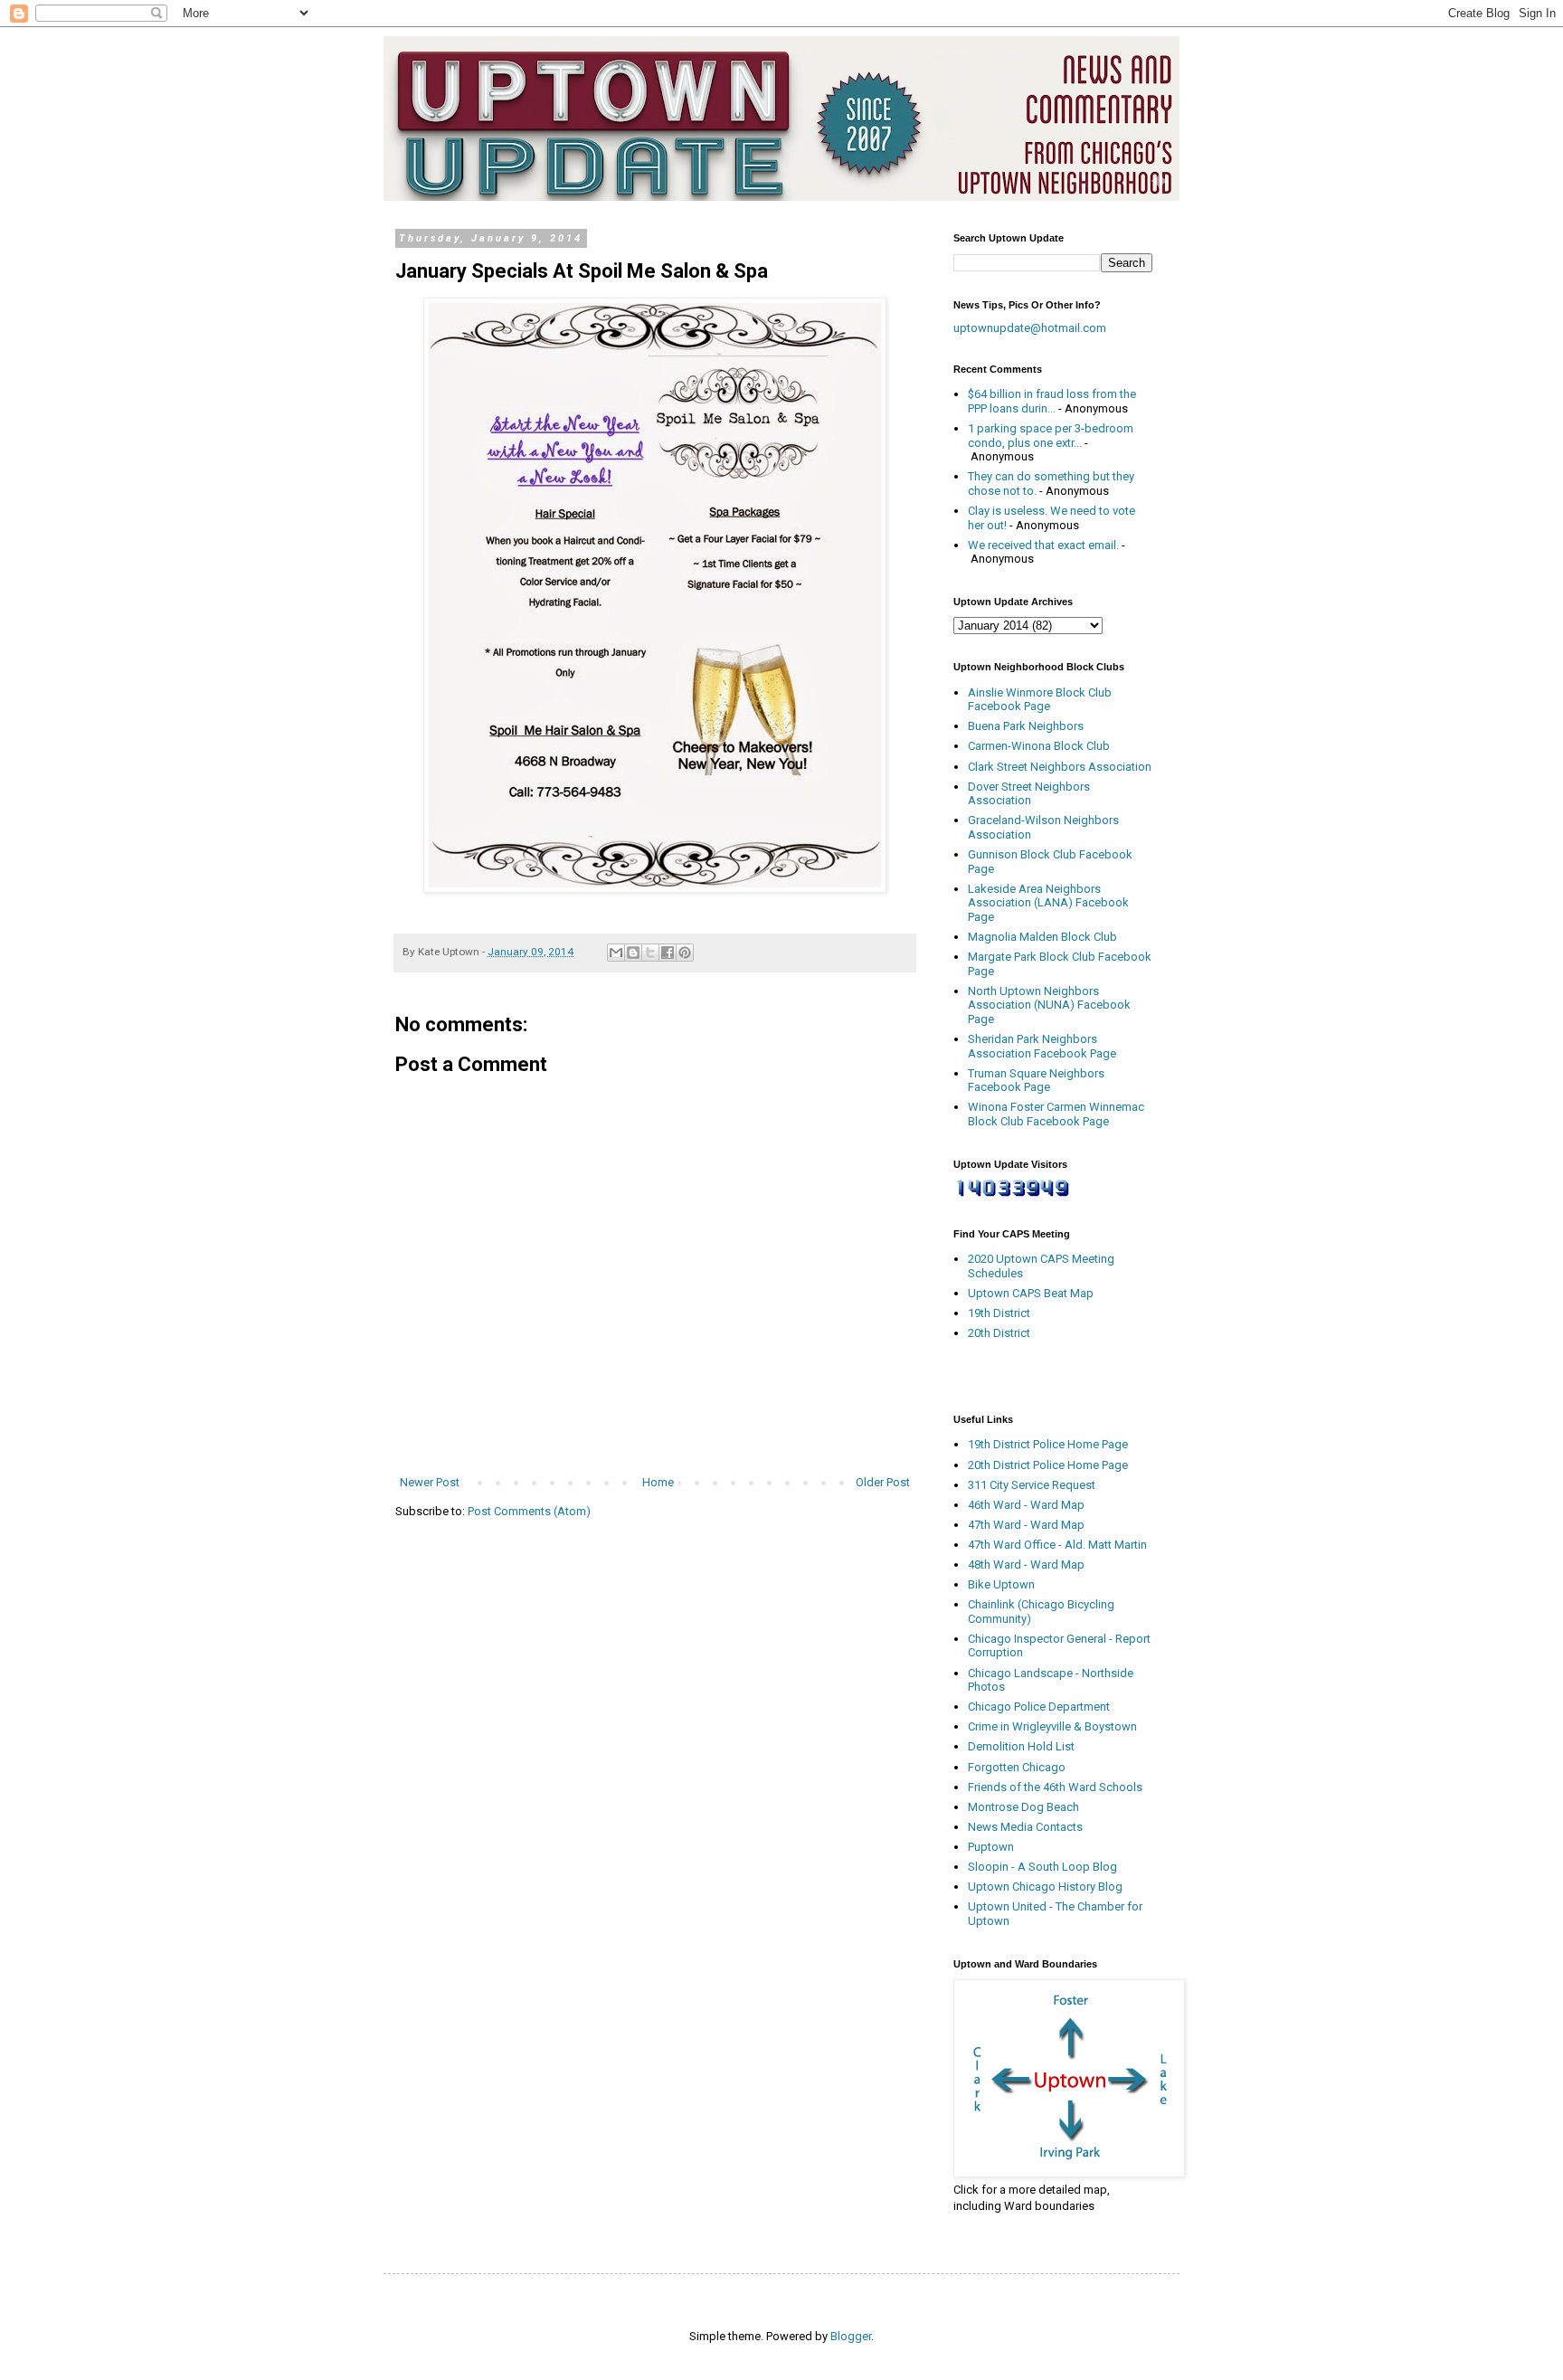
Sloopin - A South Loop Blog (1042, 1867)
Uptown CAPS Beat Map (1031, 1293)
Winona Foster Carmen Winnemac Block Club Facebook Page (1056, 1114)
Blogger (851, 2336)
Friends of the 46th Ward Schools (1055, 1787)
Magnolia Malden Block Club (1042, 937)
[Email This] (616, 953)
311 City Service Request (1032, 1485)
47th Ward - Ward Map (1026, 1525)
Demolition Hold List (1021, 1746)
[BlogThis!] (633, 953)
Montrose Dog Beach (1023, 1807)
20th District (999, 1333)
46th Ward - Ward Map (1026, 1505)
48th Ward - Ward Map (1026, 1565)
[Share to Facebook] (668, 953)
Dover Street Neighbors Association (1029, 794)
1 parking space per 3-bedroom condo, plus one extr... (1051, 436)
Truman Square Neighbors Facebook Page (1036, 1081)
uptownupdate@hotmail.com (1030, 328)
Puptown (991, 1847)
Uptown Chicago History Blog (1045, 1887)
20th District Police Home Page (1048, 1465)
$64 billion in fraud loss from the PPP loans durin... (1052, 401)
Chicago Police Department (1039, 1707)
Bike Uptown (1001, 1584)
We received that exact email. (1043, 545)
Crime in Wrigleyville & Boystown (1052, 1726)
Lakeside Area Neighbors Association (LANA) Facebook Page (1048, 903)
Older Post (883, 1482)
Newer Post (430, 1482)
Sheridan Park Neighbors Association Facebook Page (1042, 1046)
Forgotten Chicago (1017, 1767)
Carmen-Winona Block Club (1039, 746)
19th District (999, 1313)
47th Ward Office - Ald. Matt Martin (1057, 1545)
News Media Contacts (1025, 1827)
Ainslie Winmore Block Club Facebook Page (1040, 700)
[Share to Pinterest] (685, 953)
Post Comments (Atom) (529, 1511)
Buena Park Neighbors (1026, 726)
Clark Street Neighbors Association (1060, 767)
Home (658, 1482)
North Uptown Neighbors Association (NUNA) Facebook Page (1049, 1005)
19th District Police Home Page (1048, 1444)
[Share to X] (650, 953)
